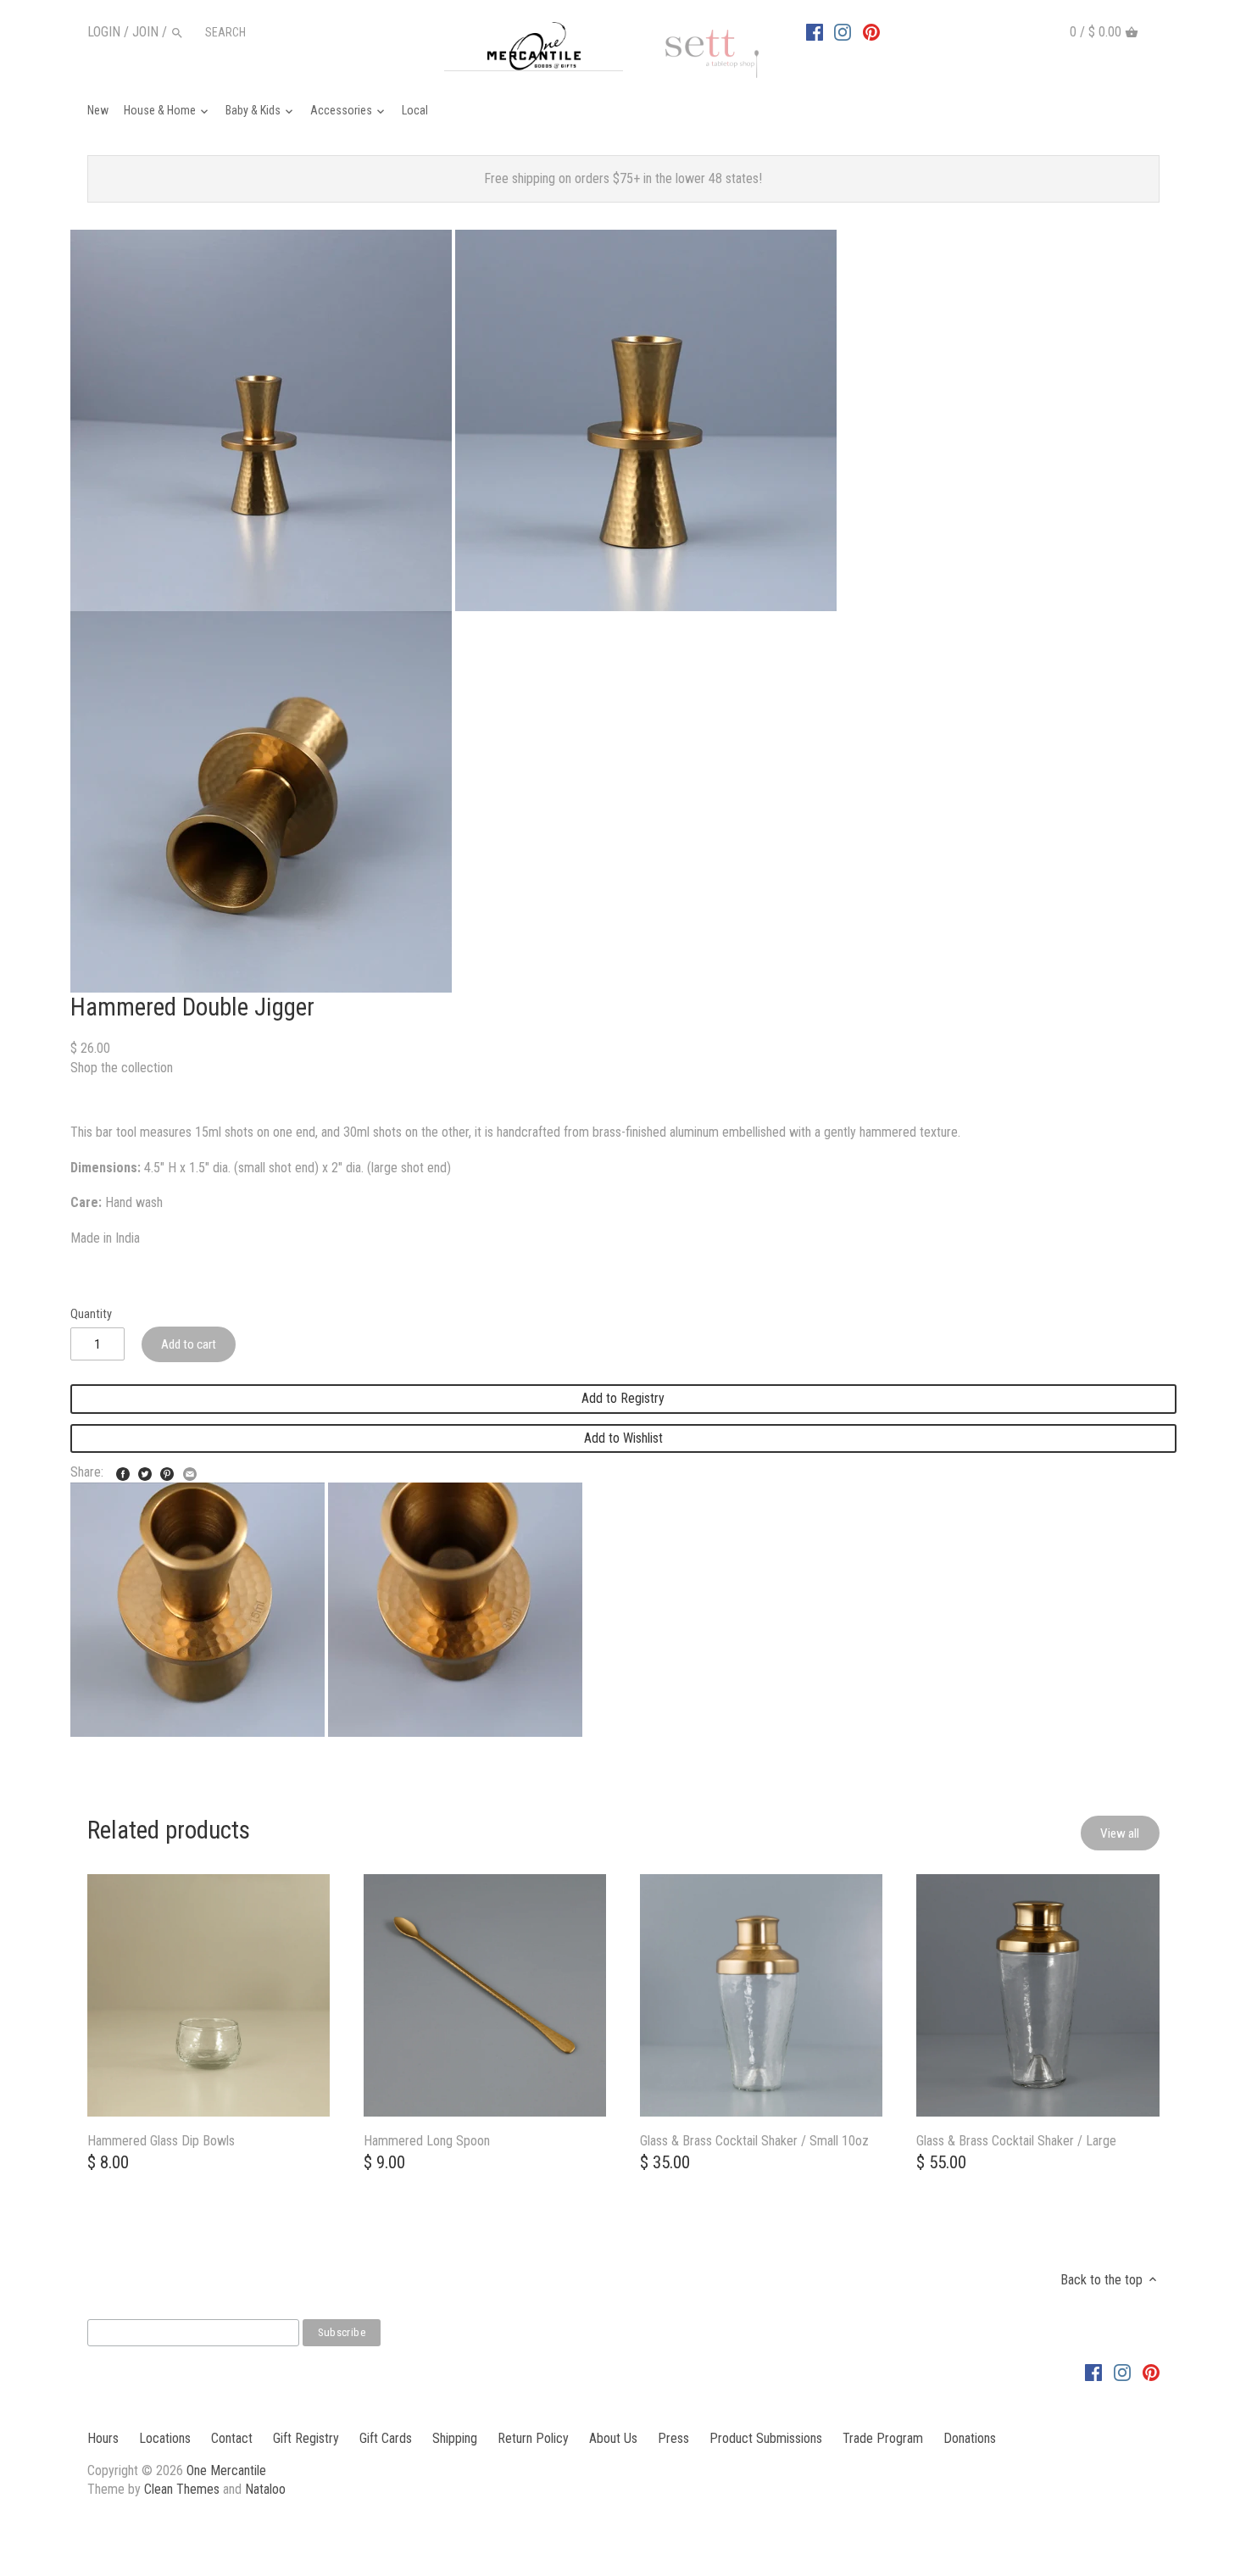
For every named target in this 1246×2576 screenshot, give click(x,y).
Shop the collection (122, 1068)
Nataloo (265, 2489)
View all (1120, 1833)
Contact (232, 2438)
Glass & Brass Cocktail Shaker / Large (1016, 2141)
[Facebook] (815, 31)
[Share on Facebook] (123, 1470)
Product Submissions (766, 2438)
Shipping (455, 2438)
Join (145, 32)
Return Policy (533, 2438)
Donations (970, 2438)
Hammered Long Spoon (427, 2141)
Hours (103, 2438)
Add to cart (189, 1344)
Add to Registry (623, 1398)
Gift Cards (386, 2438)
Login (104, 32)
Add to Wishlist (623, 1438)
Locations (165, 2438)
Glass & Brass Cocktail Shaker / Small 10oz (754, 2141)
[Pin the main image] (167, 1470)
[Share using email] (190, 1470)
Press (673, 2438)
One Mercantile (226, 2470)
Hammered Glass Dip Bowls (161, 2141)
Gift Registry (306, 2438)
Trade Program (883, 2438)
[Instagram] (843, 31)
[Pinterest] (871, 31)
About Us (613, 2438)
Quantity (91, 1314)
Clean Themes (182, 2489)
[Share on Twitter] (145, 1470)
